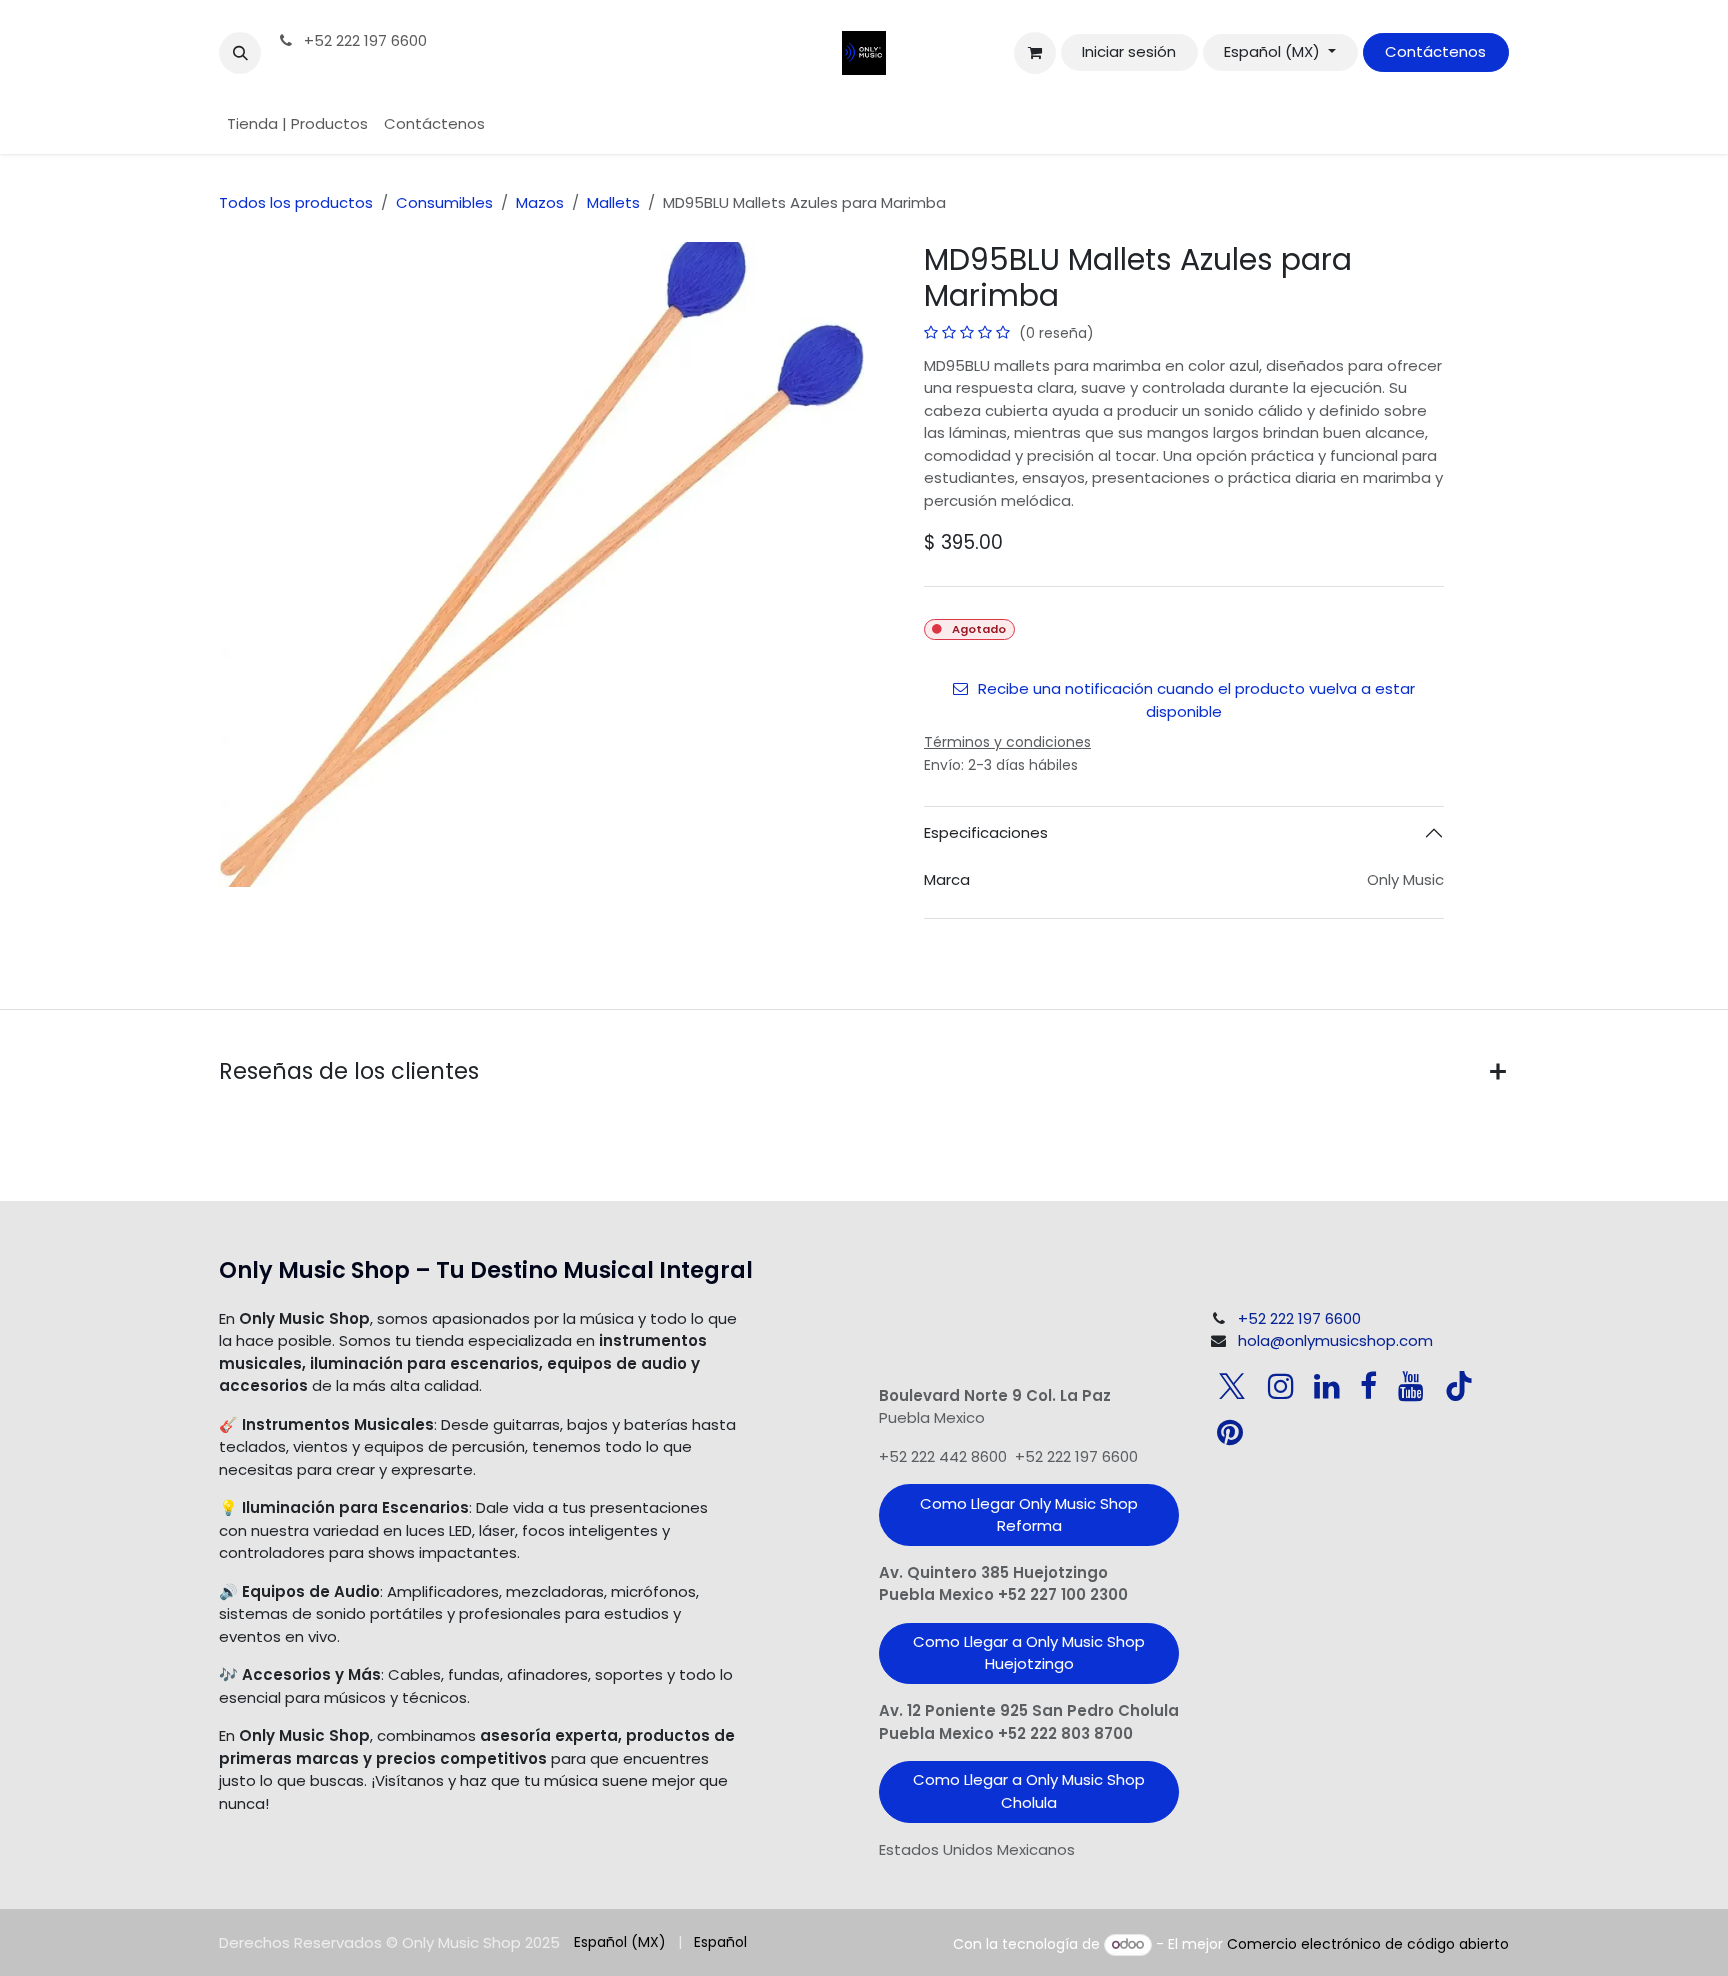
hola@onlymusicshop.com (1335, 1340)
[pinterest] (1230, 1432)
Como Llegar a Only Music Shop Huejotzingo (1029, 1653)
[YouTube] (1411, 1386)
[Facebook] (1368, 1386)
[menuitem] (297, 124)
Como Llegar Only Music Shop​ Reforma (1029, 1515)
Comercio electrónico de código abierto (1368, 1944)
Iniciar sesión (1129, 51)
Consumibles (444, 202)
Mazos (540, 202)
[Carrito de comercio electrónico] (1035, 53)
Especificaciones (986, 832)
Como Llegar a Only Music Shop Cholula (1029, 1791)
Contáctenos (1435, 51)
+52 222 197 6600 (363, 40)
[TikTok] (1459, 1386)
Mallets (613, 202)
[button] (240, 53)
